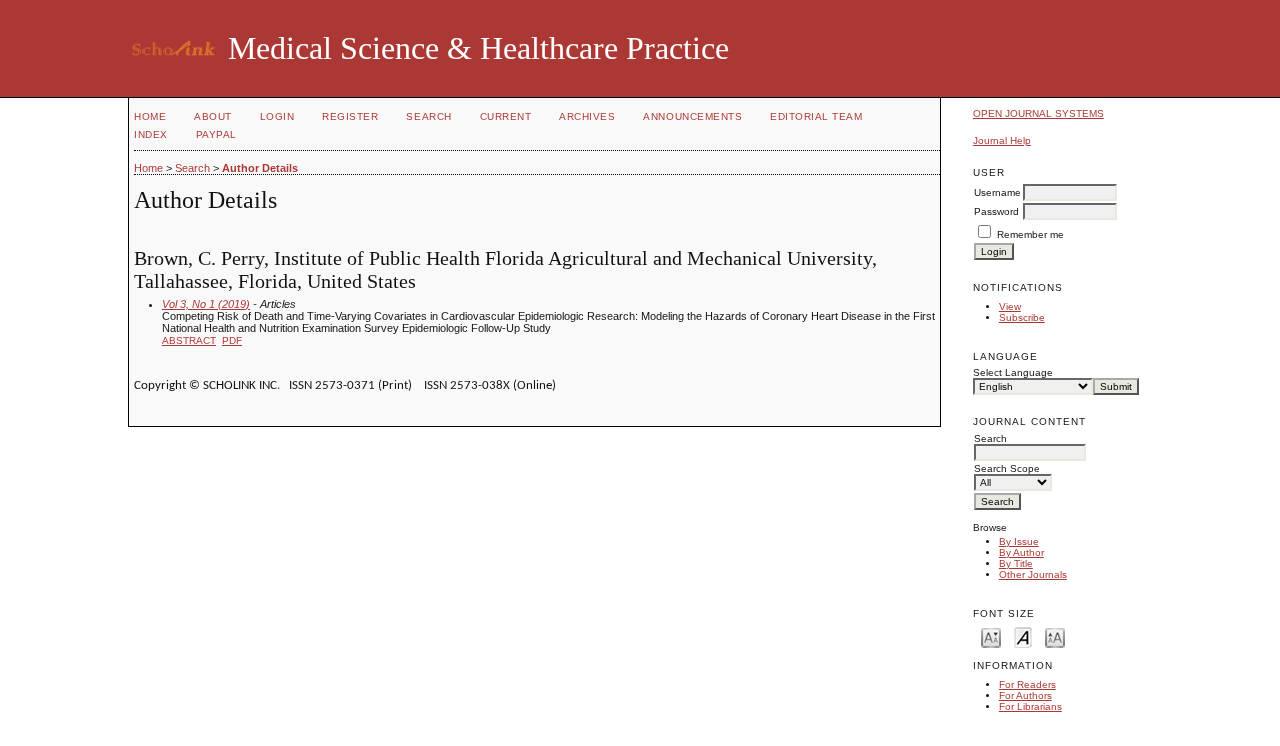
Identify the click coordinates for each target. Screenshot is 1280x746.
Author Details (260, 168)
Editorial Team (816, 116)
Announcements (692, 116)
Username (997, 192)
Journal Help (1002, 140)
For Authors (1025, 695)
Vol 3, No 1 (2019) (206, 304)
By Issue (1019, 541)
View (1010, 306)
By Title (1016, 563)
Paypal (216, 134)
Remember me (1030, 234)
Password (996, 211)
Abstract (189, 340)
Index (151, 134)
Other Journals (1033, 574)
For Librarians (1030, 706)
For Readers (1027, 684)
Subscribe (1022, 317)
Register (350, 116)
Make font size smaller (991, 636)
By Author (1021, 552)
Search (428, 116)
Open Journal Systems (1038, 113)
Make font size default (1023, 636)
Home (150, 116)
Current (506, 116)
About (213, 116)
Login (277, 116)
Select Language (1013, 372)
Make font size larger (1055, 636)
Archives (587, 116)
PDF (232, 340)
